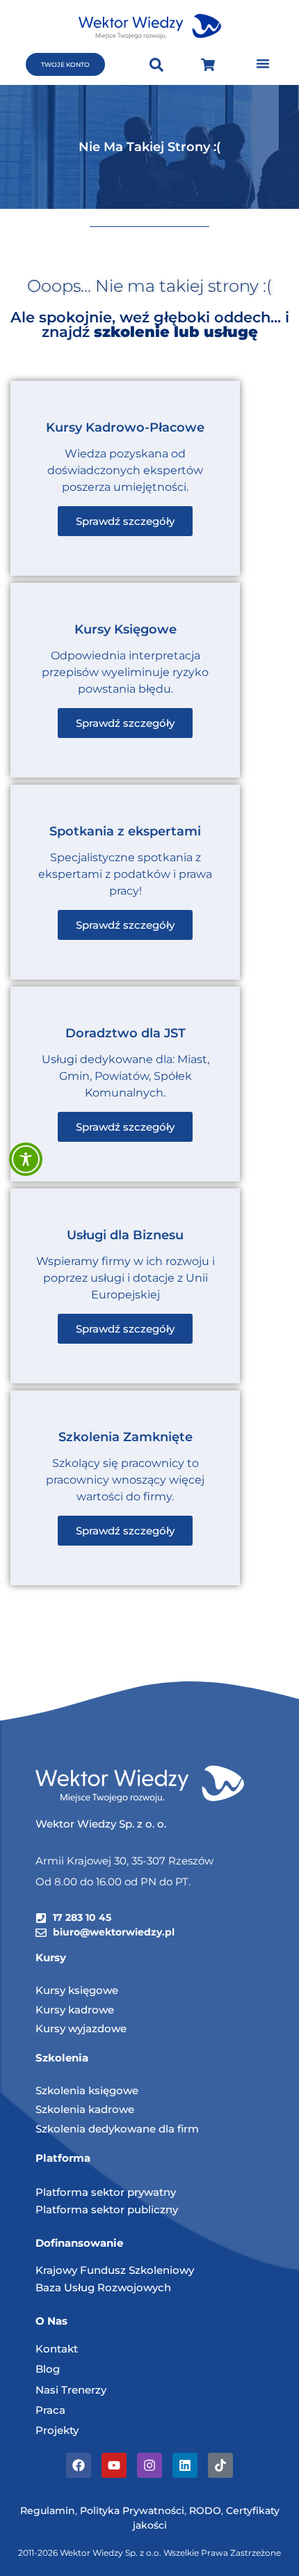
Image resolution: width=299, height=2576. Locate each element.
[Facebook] (79, 2465)
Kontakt (57, 2349)
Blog (48, 2369)
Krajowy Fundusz (82, 2270)
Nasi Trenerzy (71, 2390)
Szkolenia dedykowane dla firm (117, 2129)
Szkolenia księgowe (87, 2090)
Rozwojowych (134, 2287)
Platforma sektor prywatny (106, 2192)
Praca (50, 2410)
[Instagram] (149, 2465)
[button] (263, 63)
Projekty (57, 2430)
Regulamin (48, 2511)
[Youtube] (114, 2465)
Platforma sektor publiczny (107, 2209)
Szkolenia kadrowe (85, 2109)
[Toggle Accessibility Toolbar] (26, 1159)
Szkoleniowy (161, 2270)
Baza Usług (66, 2287)
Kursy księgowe (77, 1990)
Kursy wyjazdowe (81, 2028)
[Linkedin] (185, 2465)
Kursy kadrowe (75, 2010)
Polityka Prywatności (132, 2511)
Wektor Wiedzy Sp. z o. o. (102, 1824)
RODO (205, 2511)
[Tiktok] (220, 2465)
